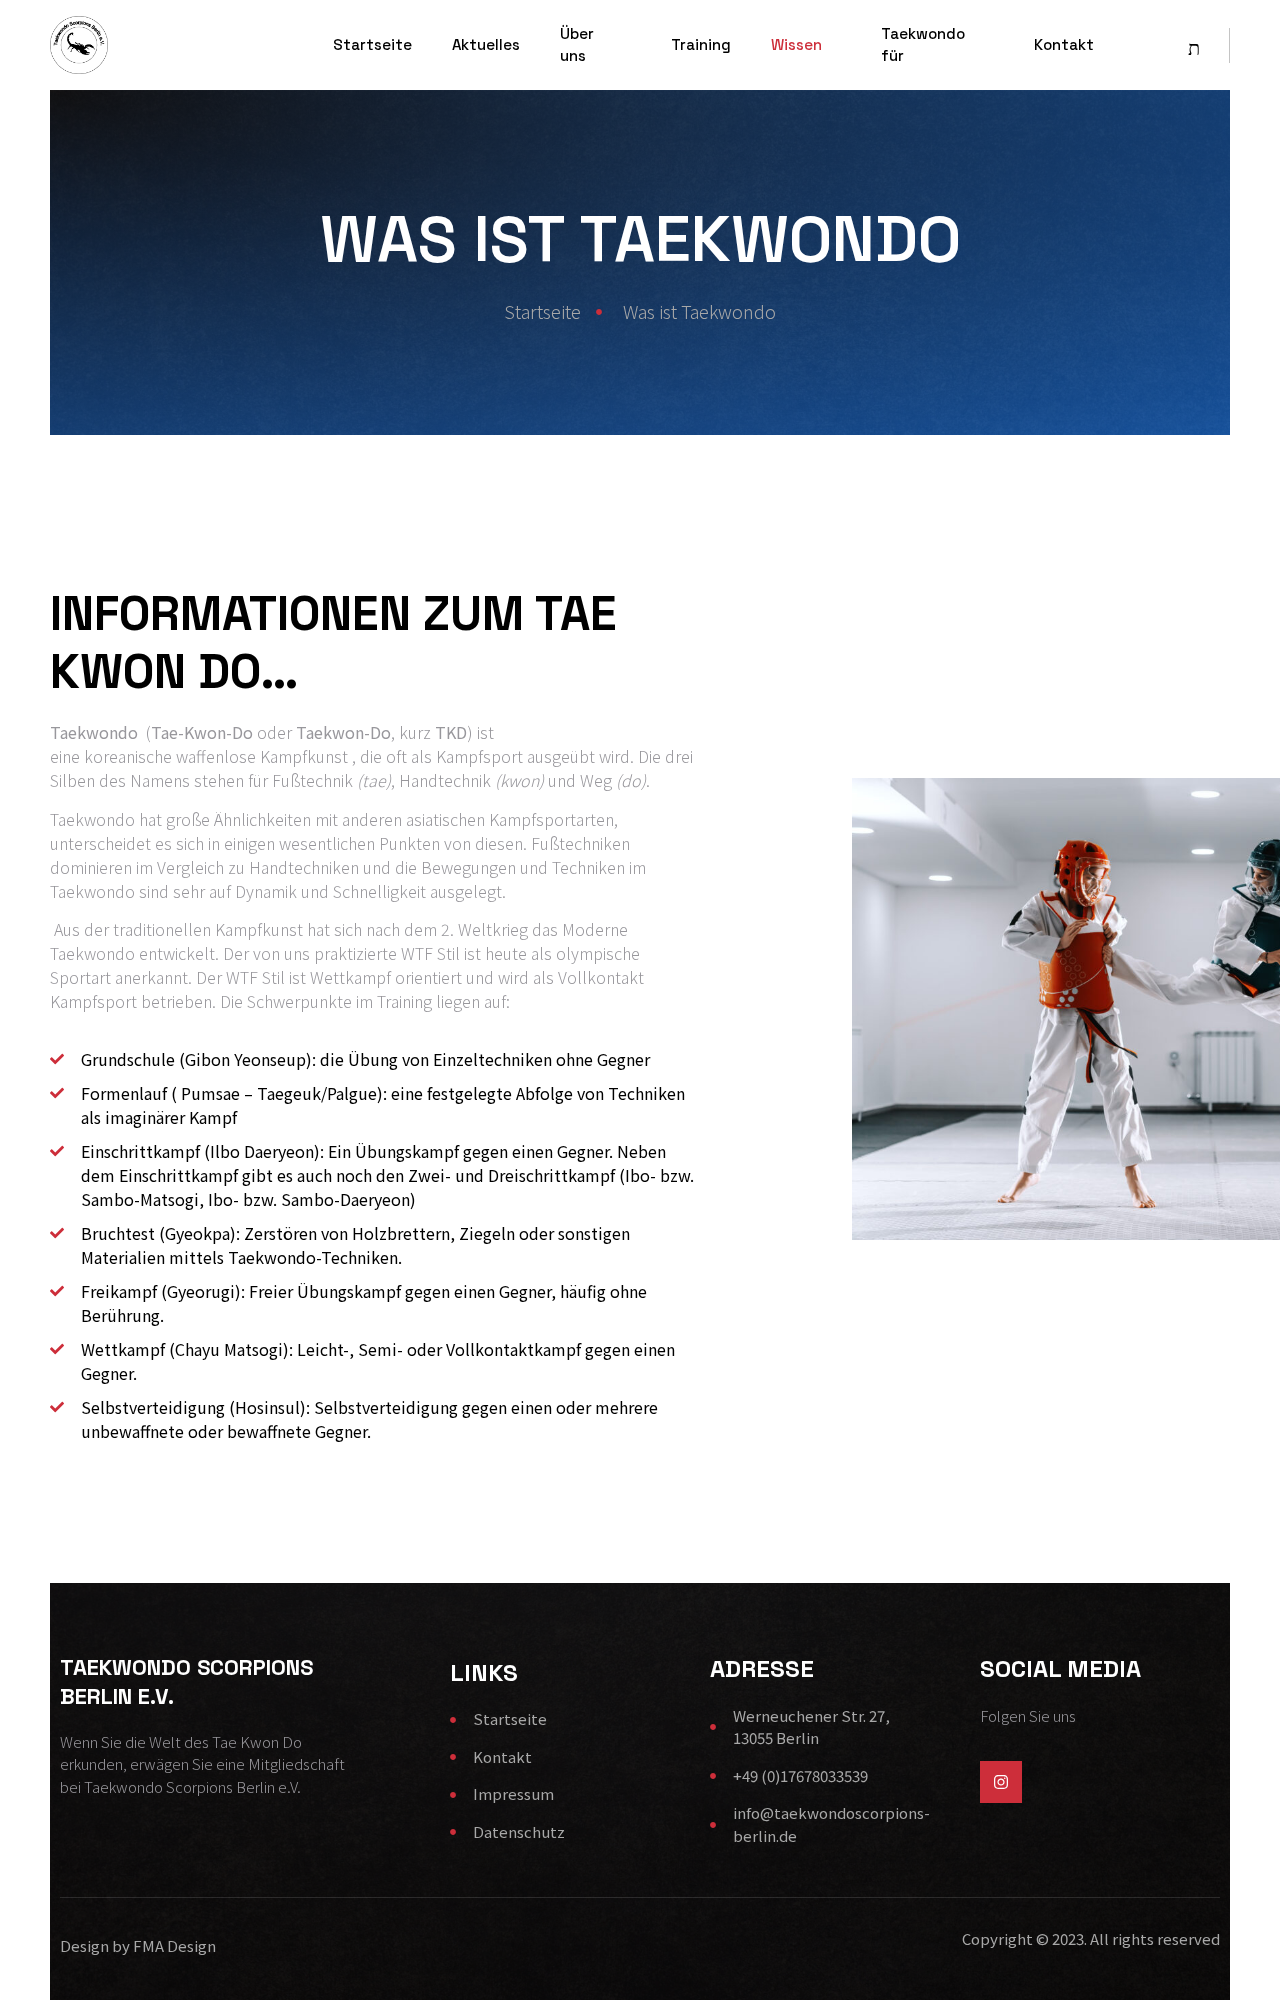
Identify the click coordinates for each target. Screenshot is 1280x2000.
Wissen (796, 44)
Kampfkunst (304, 756)
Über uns (577, 45)
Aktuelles (486, 44)
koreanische (128, 756)
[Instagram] (1001, 1782)
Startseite (372, 44)
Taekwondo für (923, 45)
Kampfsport (479, 756)
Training (701, 44)
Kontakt (1064, 44)
